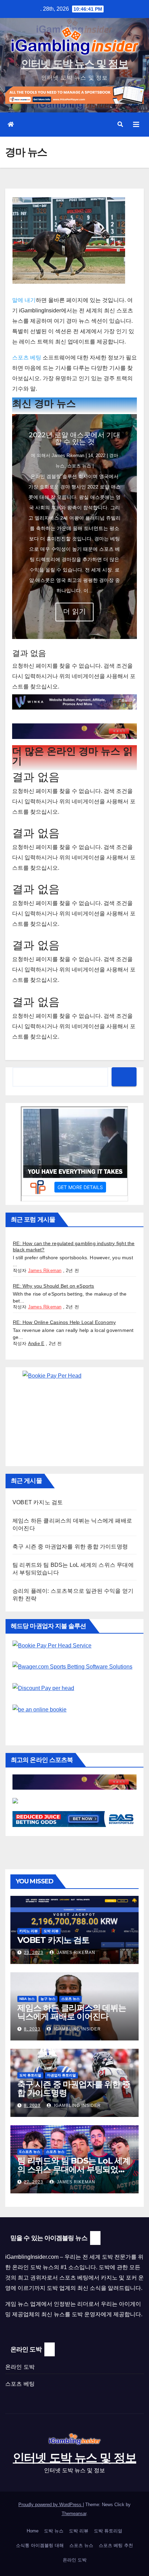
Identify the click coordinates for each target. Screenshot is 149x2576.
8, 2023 (32, 2029)
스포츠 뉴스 (79, 466)
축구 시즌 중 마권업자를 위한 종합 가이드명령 (70, 1547)
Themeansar (74, 2514)
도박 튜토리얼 (30, 2075)
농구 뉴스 (48, 1999)
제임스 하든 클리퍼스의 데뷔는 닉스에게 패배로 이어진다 (72, 2012)
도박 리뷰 (51, 1931)
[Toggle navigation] (136, 125)
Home (33, 2531)
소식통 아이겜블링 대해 (40, 2545)
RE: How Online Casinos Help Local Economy (64, 1322)
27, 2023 (34, 2182)
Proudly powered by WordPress (51, 2505)
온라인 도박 (20, 2367)
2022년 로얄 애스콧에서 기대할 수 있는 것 (74, 438)
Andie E (36, 1344)
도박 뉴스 (54, 2531)
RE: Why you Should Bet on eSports (54, 1286)
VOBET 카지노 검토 (38, 1502)
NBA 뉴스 (27, 1999)
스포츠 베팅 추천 (116, 2545)
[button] (120, 124)
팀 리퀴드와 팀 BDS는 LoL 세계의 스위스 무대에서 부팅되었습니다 (74, 2169)
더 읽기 (74, 611)
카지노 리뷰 (29, 1931)
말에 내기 (24, 300)
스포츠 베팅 (27, 358)
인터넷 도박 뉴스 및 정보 (74, 64)
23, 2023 (34, 1953)
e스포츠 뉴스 (30, 2152)
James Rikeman (68, 455)
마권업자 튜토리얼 (62, 2075)
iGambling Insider (77, 2029)
